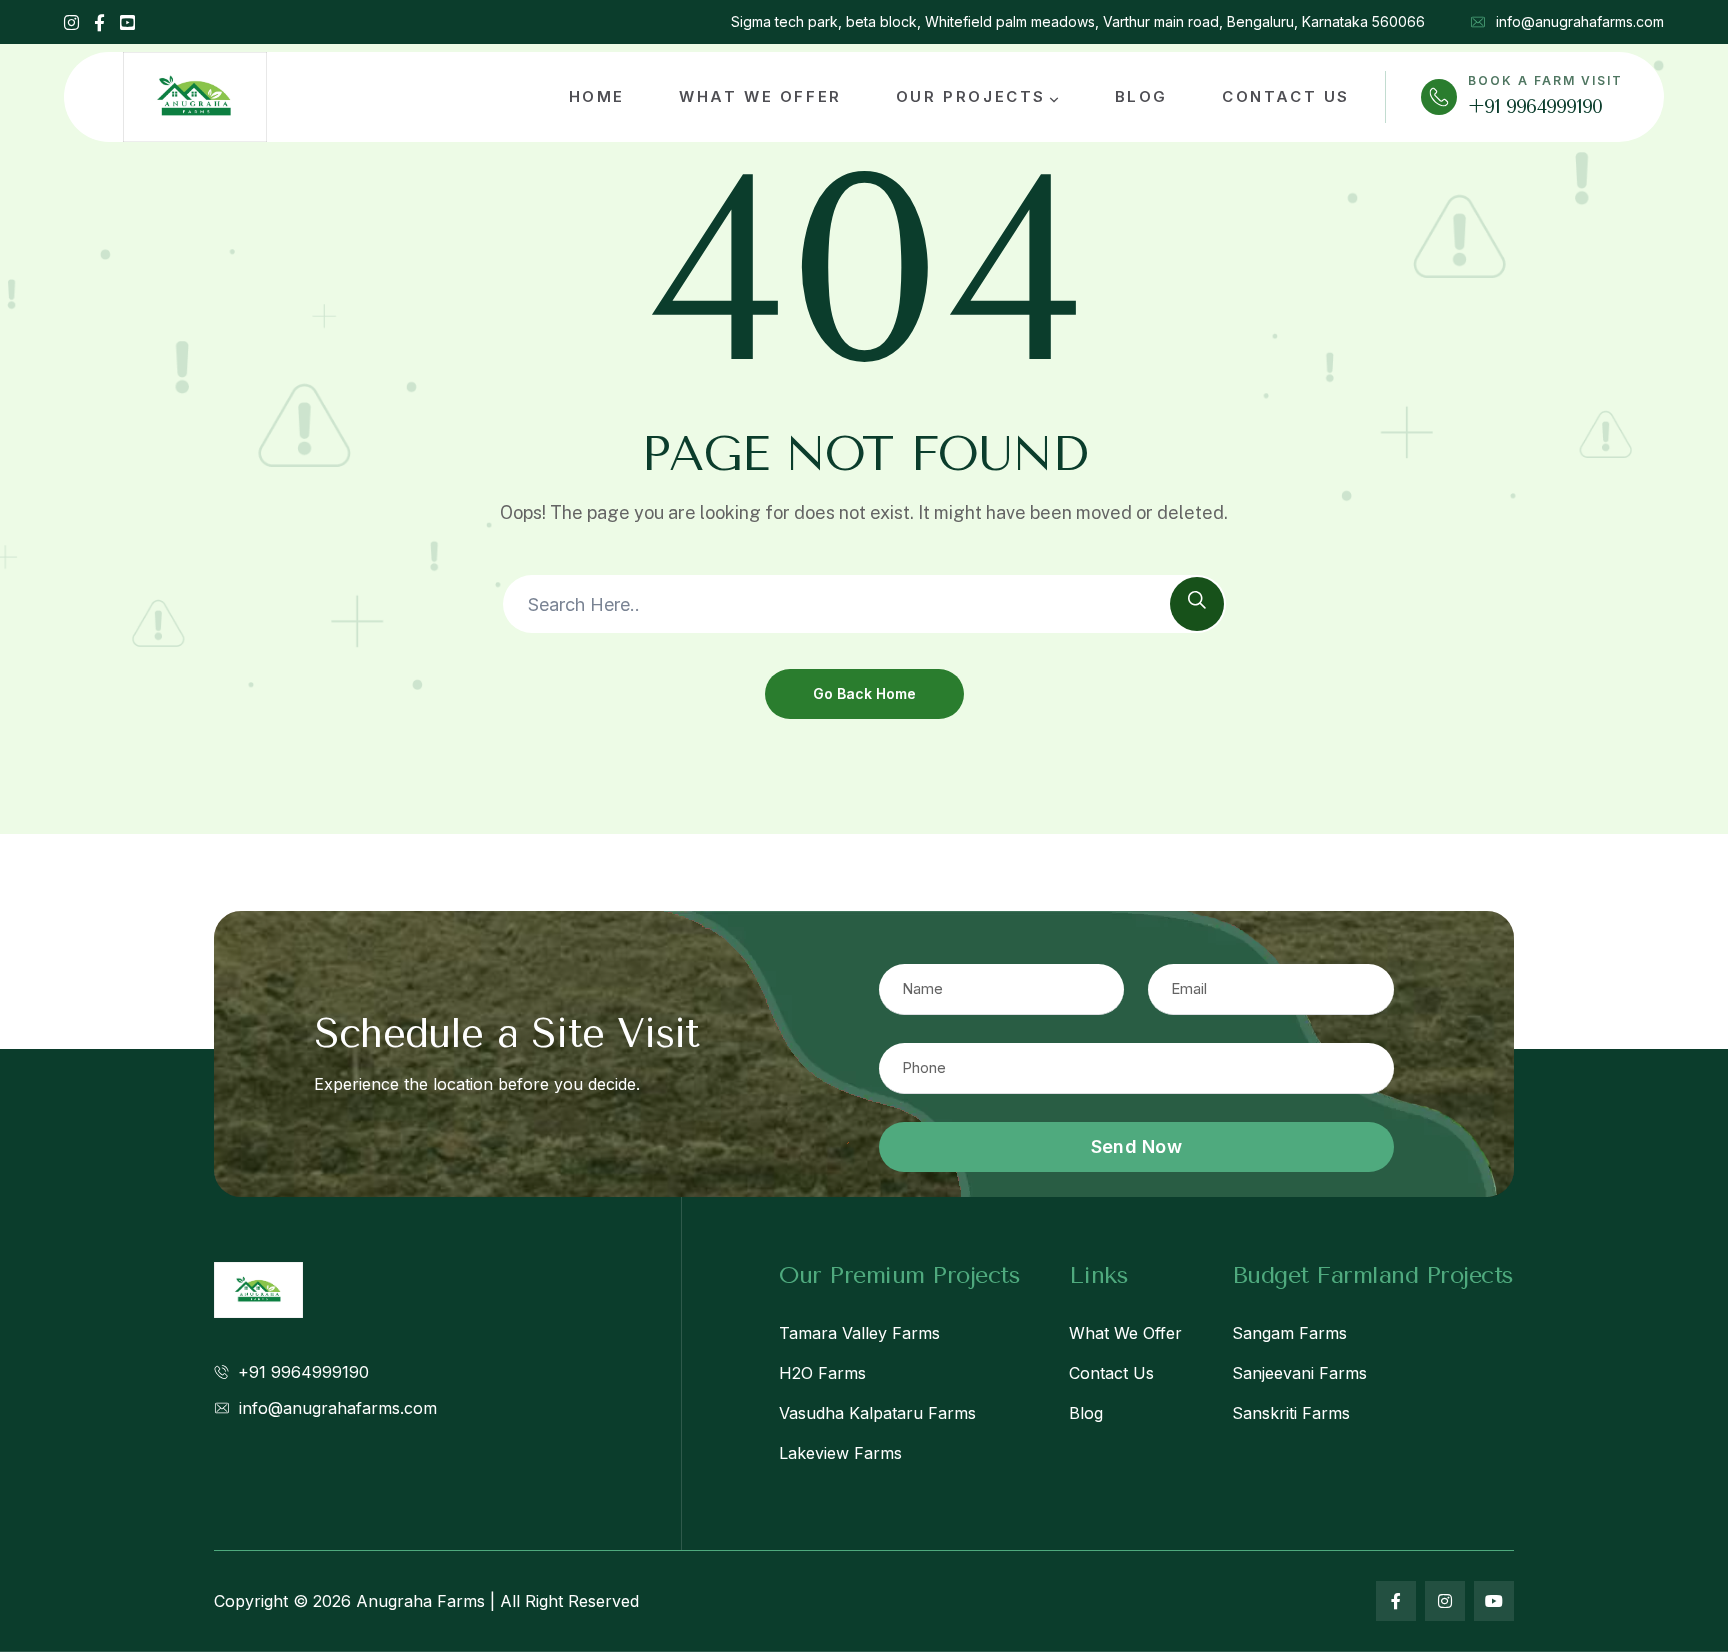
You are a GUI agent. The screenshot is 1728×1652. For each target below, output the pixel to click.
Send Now (1136, 1146)
